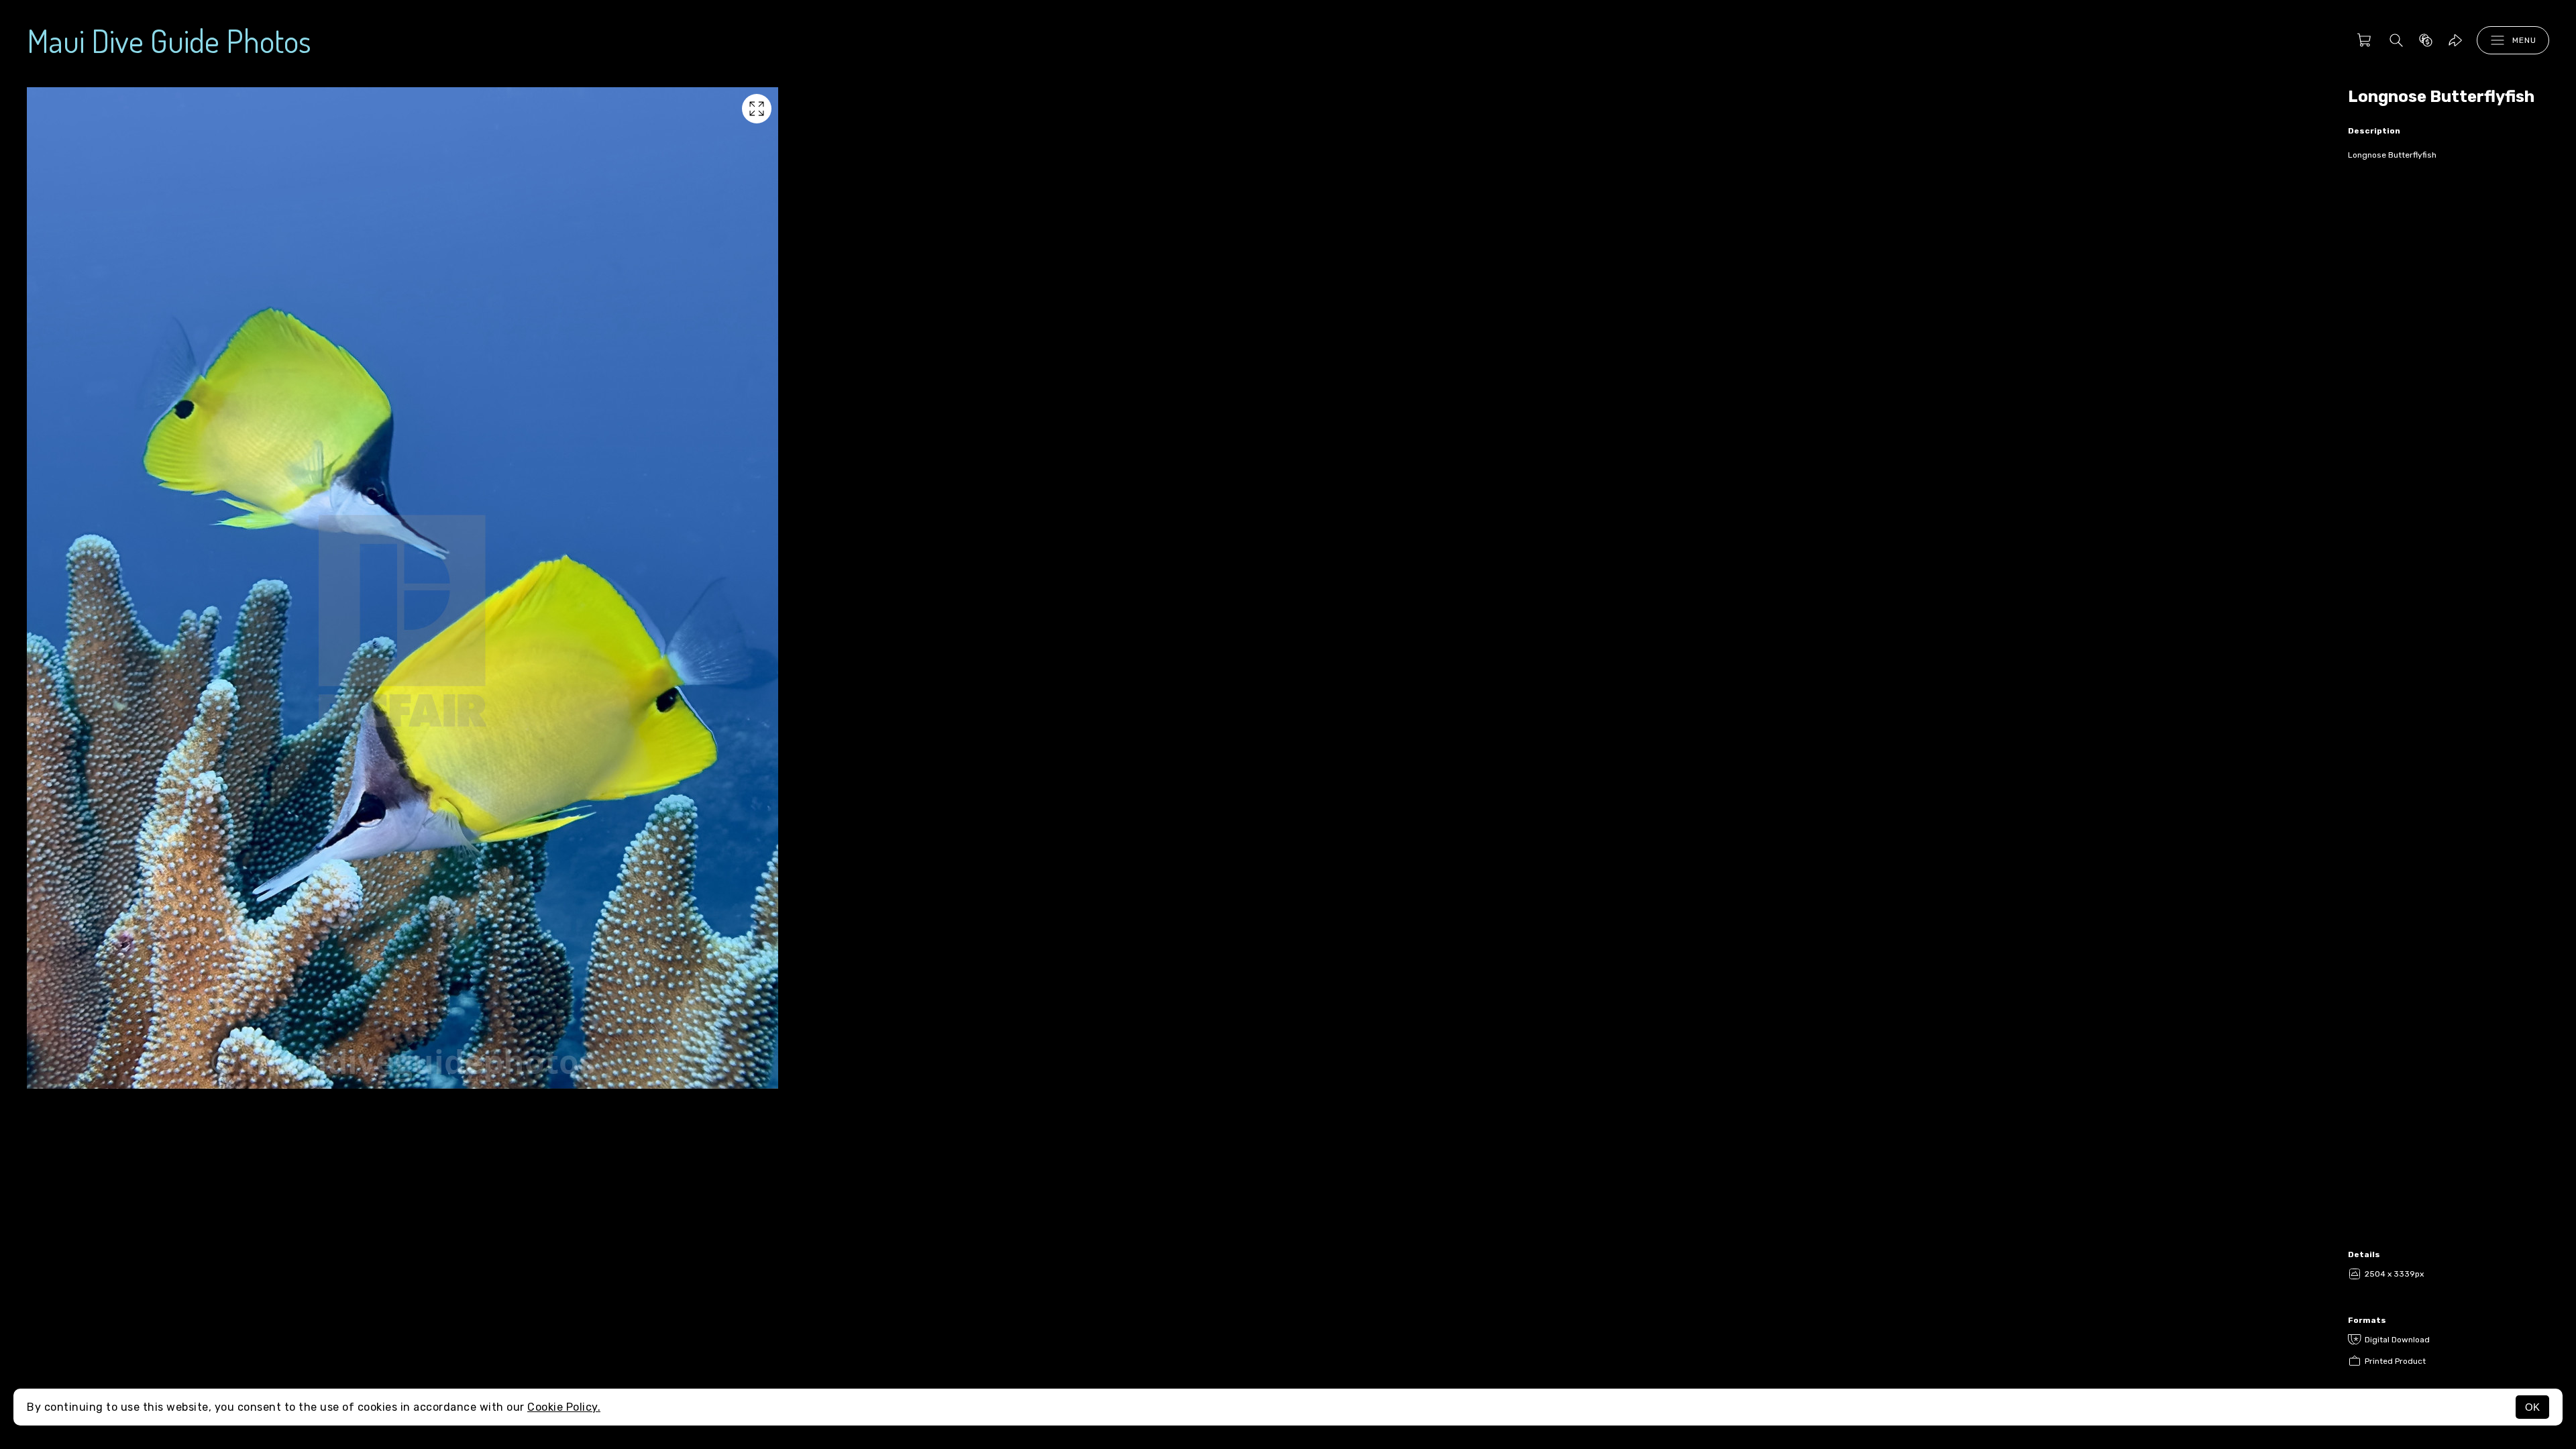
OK (2532, 1407)
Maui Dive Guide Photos (169, 40)
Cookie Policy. (564, 1407)
